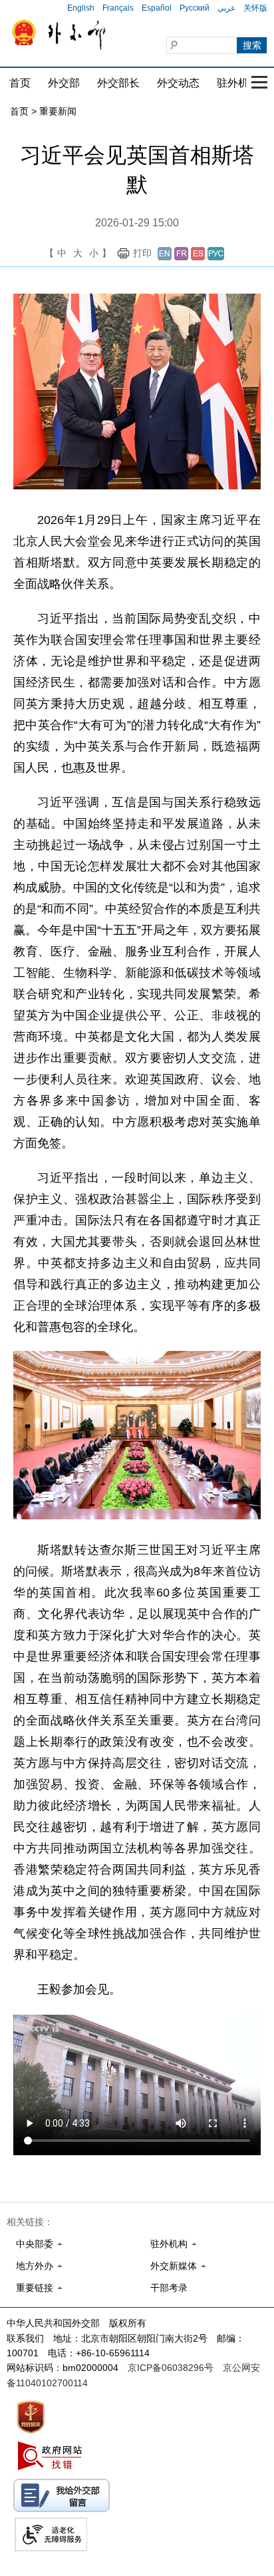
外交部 (64, 83)
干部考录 (169, 2288)
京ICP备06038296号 (171, 2368)
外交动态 (178, 83)
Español (157, 8)
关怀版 (255, 8)
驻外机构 (238, 83)
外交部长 (118, 83)
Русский (195, 8)
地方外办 (35, 2266)
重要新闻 (58, 111)
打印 (142, 253)
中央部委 (35, 2244)
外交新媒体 (174, 2266)
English (81, 8)
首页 (20, 83)
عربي (226, 8)
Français (118, 8)
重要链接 (35, 2288)
